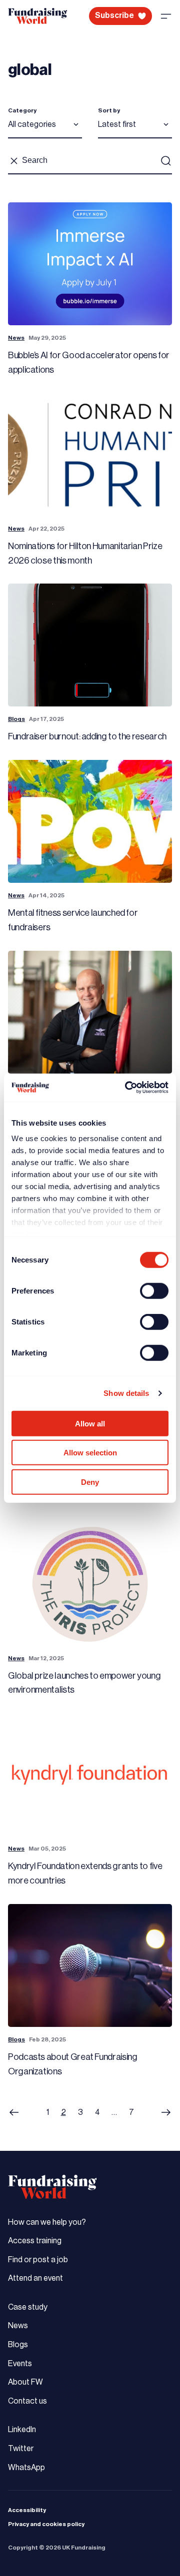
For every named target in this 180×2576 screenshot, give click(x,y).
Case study (28, 2307)
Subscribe (114, 15)
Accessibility (27, 2510)
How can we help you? (47, 2222)
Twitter (21, 2449)
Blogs (16, 719)
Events (20, 2364)
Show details (126, 1393)
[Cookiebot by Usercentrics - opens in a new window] (127, 1088)
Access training (35, 2241)
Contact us (27, 2401)
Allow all (90, 1423)
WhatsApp (26, 2468)
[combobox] (45, 128)
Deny (90, 1482)
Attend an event (35, 2278)
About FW (25, 2382)
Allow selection (90, 1453)
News (16, 338)
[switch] (154, 1290)
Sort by (109, 110)
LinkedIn (22, 2430)
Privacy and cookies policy (46, 2524)
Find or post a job (38, 2260)
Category (22, 110)
